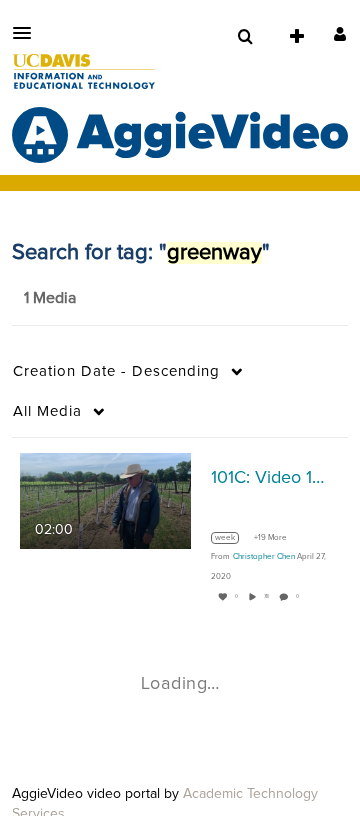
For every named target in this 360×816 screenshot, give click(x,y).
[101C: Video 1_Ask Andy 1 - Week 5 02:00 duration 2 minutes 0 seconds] (105, 501)
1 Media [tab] (50, 298)
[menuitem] (245, 37)
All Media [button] (47, 411)
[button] (28, 33)
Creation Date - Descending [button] (116, 371)
